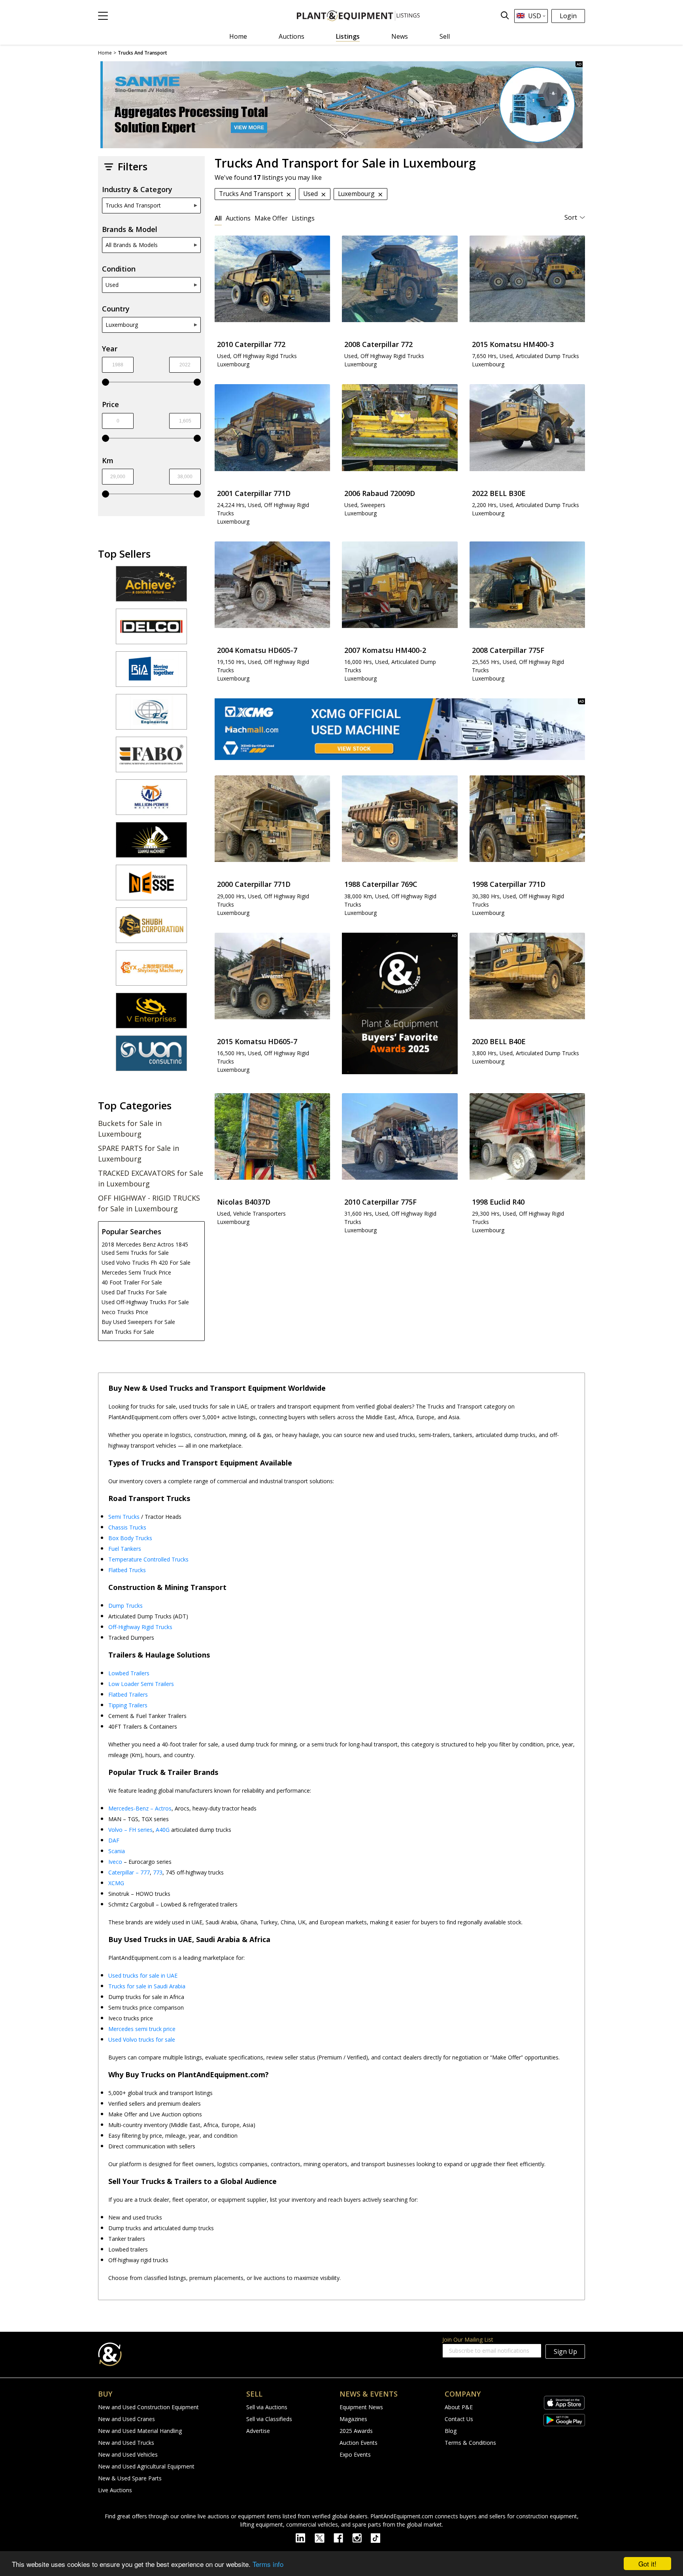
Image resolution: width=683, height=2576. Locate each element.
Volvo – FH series (130, 1830)
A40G (163, 1830)
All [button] (218, 218)
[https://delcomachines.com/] (151, 630)
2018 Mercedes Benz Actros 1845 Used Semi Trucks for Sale (145, 1248)
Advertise (258, 2431)
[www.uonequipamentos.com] (151, 1057)
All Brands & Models (132, 245)
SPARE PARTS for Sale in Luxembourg (139, 1153)
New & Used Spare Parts (130, 2478)
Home (238, 36)
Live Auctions (115, 2490)
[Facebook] (343, 2537)
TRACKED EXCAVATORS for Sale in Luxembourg (151, 1178)
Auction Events (358, 2443)
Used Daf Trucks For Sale (134, 1292)
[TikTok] (379, 2537)
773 (158, 1872)
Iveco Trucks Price (125, 1312)
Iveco (115, 1862)
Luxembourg (122, 325)
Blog (451, 2431)
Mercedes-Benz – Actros (140, 1808)
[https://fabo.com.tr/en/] (151, 758)
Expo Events (355, 2454)
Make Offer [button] (271, 218)
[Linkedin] (305, 2537)
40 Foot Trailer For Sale (132, 1282)
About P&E (459, 2407)
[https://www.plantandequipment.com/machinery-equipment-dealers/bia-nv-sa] (151, 673)
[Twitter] (324, 2537)
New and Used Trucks (126, 2443)
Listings (348, 36)
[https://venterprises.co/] (151, 1014)
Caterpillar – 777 (129, 1872)
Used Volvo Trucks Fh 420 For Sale (146, 1263)
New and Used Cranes (126, 2419)
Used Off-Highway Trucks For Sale (145, 1302)
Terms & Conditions (470, 2443)
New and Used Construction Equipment (148, 2407)
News (400, 36)
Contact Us (459, 2419)
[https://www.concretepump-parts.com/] (151, 587)
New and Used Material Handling (140, 2431)
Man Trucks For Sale (128, 1332)
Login (568, 16)
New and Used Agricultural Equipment (146, 2466)
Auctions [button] (238, 218)
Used (112, 285)
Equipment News (361, 2407)
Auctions (292, 36)
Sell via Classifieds (269, 2419)
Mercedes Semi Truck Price (136, 1272)
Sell (445, 36)
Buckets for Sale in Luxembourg (130, 1129)
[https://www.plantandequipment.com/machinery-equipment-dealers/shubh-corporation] (151, 929)
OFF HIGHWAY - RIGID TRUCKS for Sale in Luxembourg (149, 1203)
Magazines (353, 2419)
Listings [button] (303, 218)
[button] (103, 16)
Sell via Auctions (267, 2407)
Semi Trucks (124, 1517)
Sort (571, 217)
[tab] (218, 218)
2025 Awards (356, 2431)
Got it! (647, 2564)
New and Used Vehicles (128, 2454)
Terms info (268, 2564)
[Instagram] (361, 2537)
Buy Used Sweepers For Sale (138, 1322)
